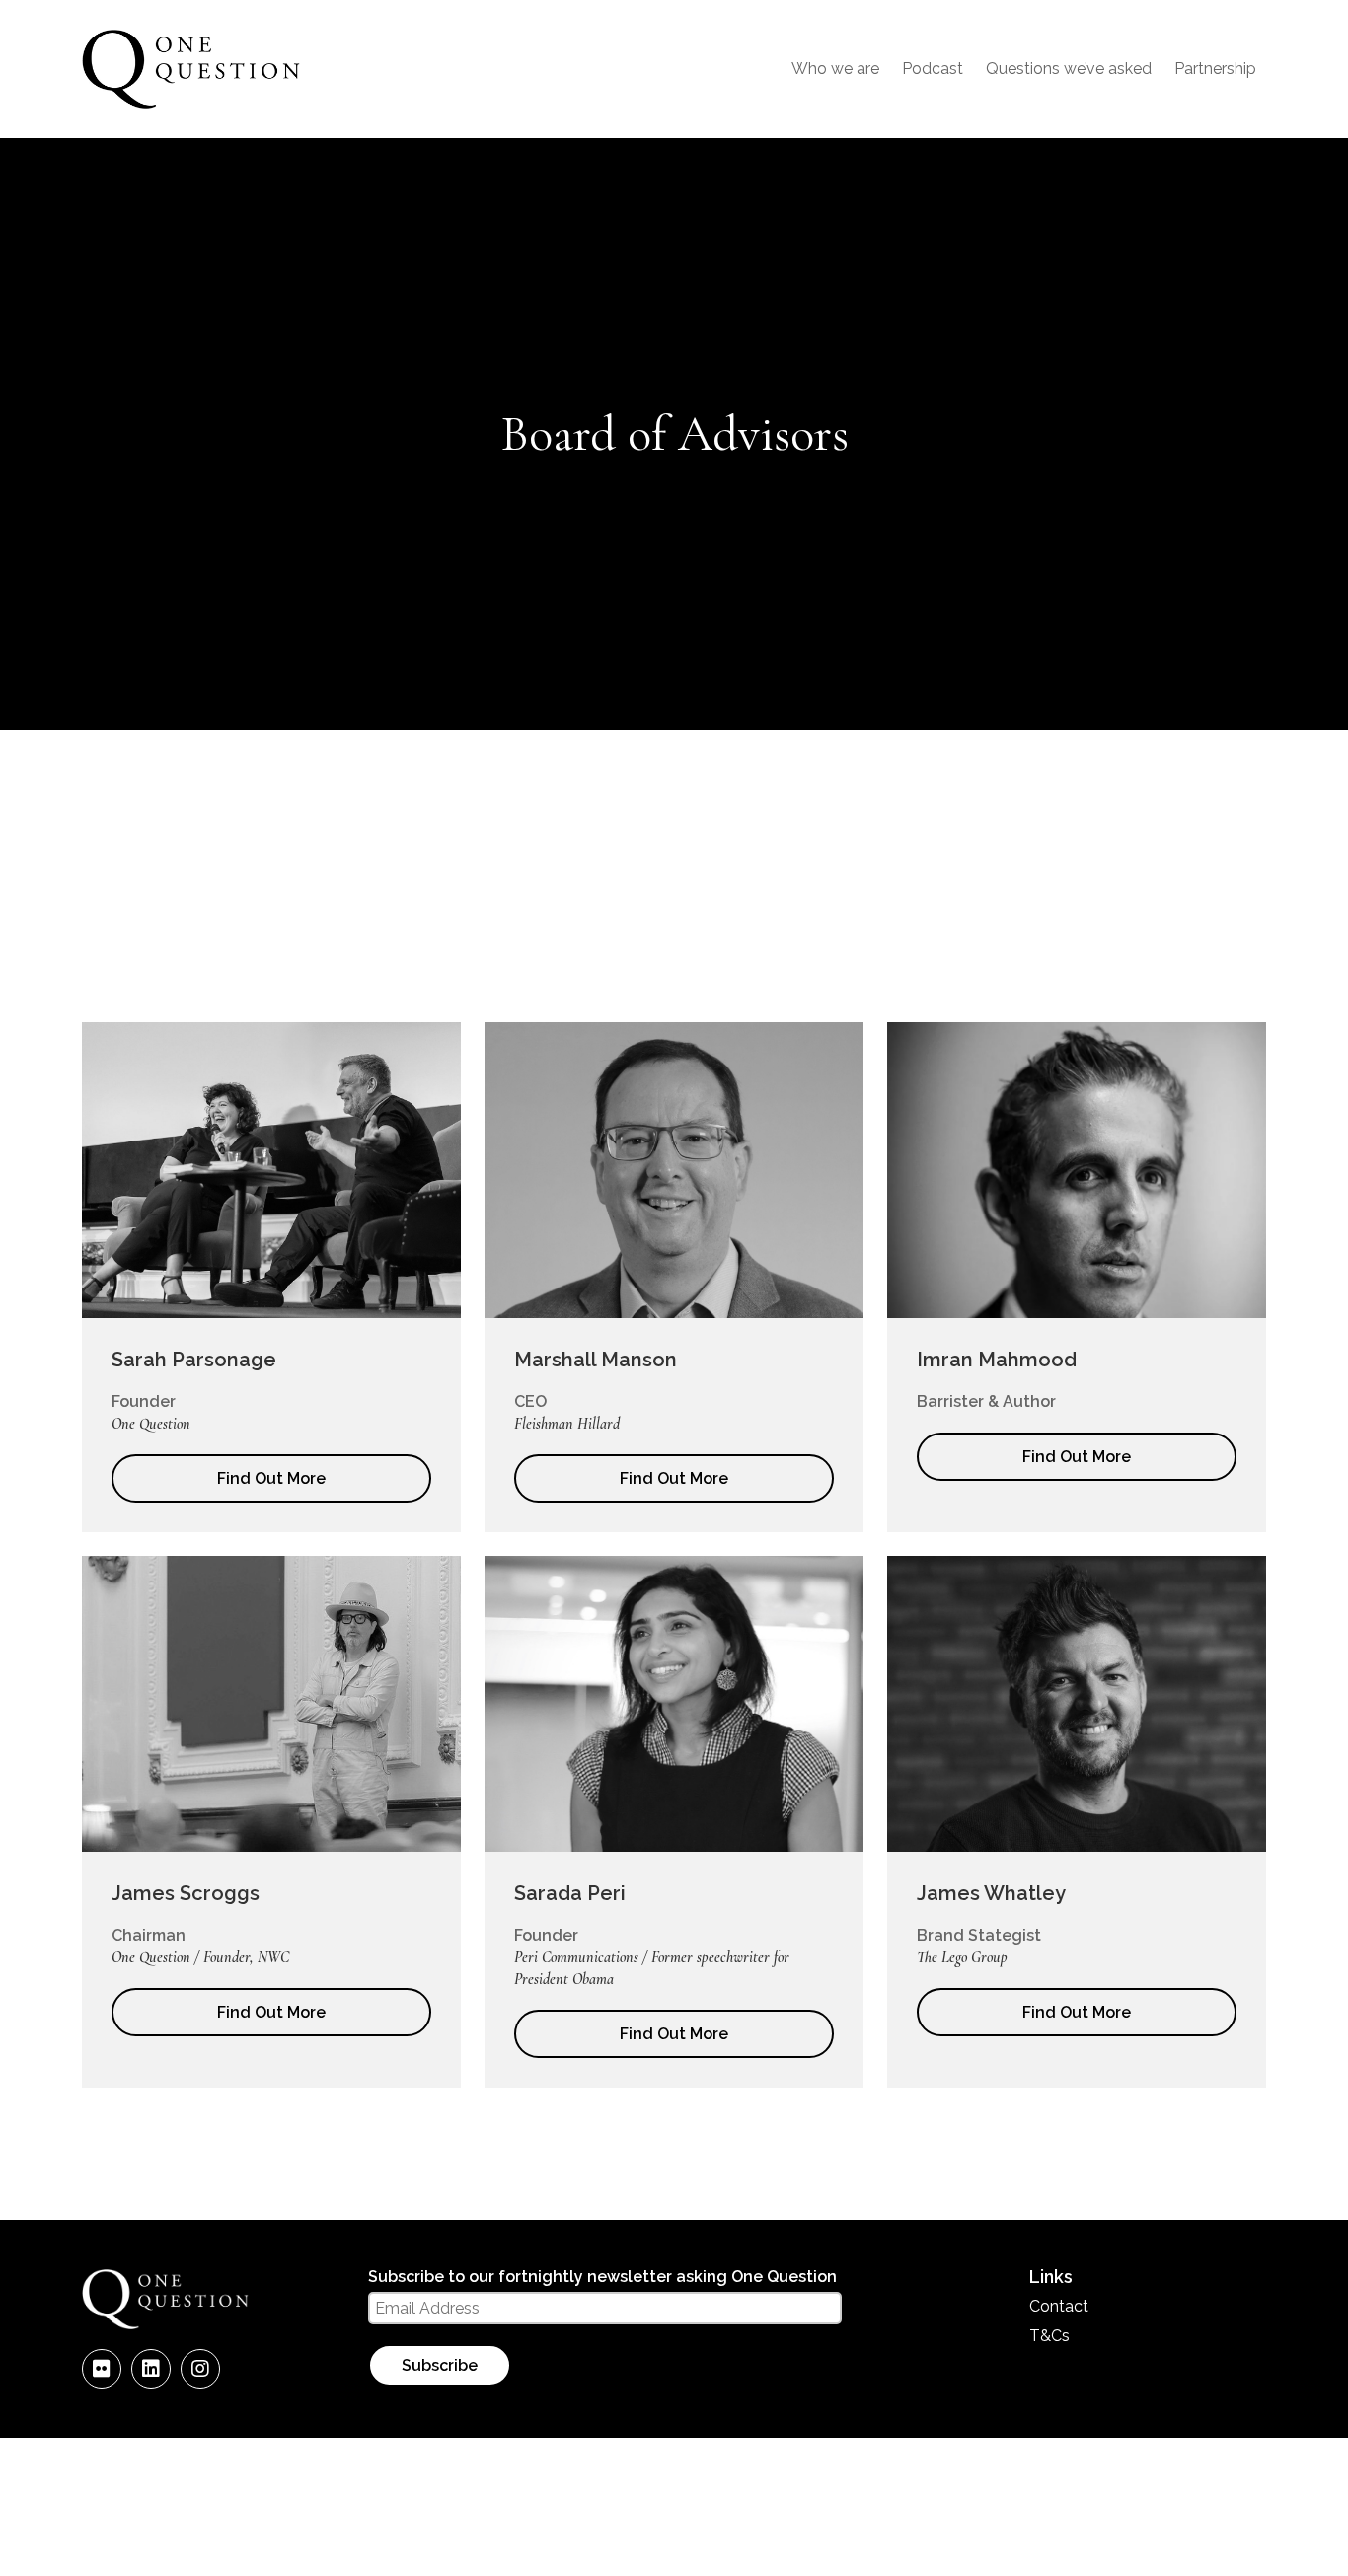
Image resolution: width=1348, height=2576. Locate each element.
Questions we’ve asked (1069, 69)
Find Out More (271, 1478)
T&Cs (1049, 2336)
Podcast (933, 69)
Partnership (1215, 69)
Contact (1059, 2306)
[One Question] (191, 105)
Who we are (835, 69)
